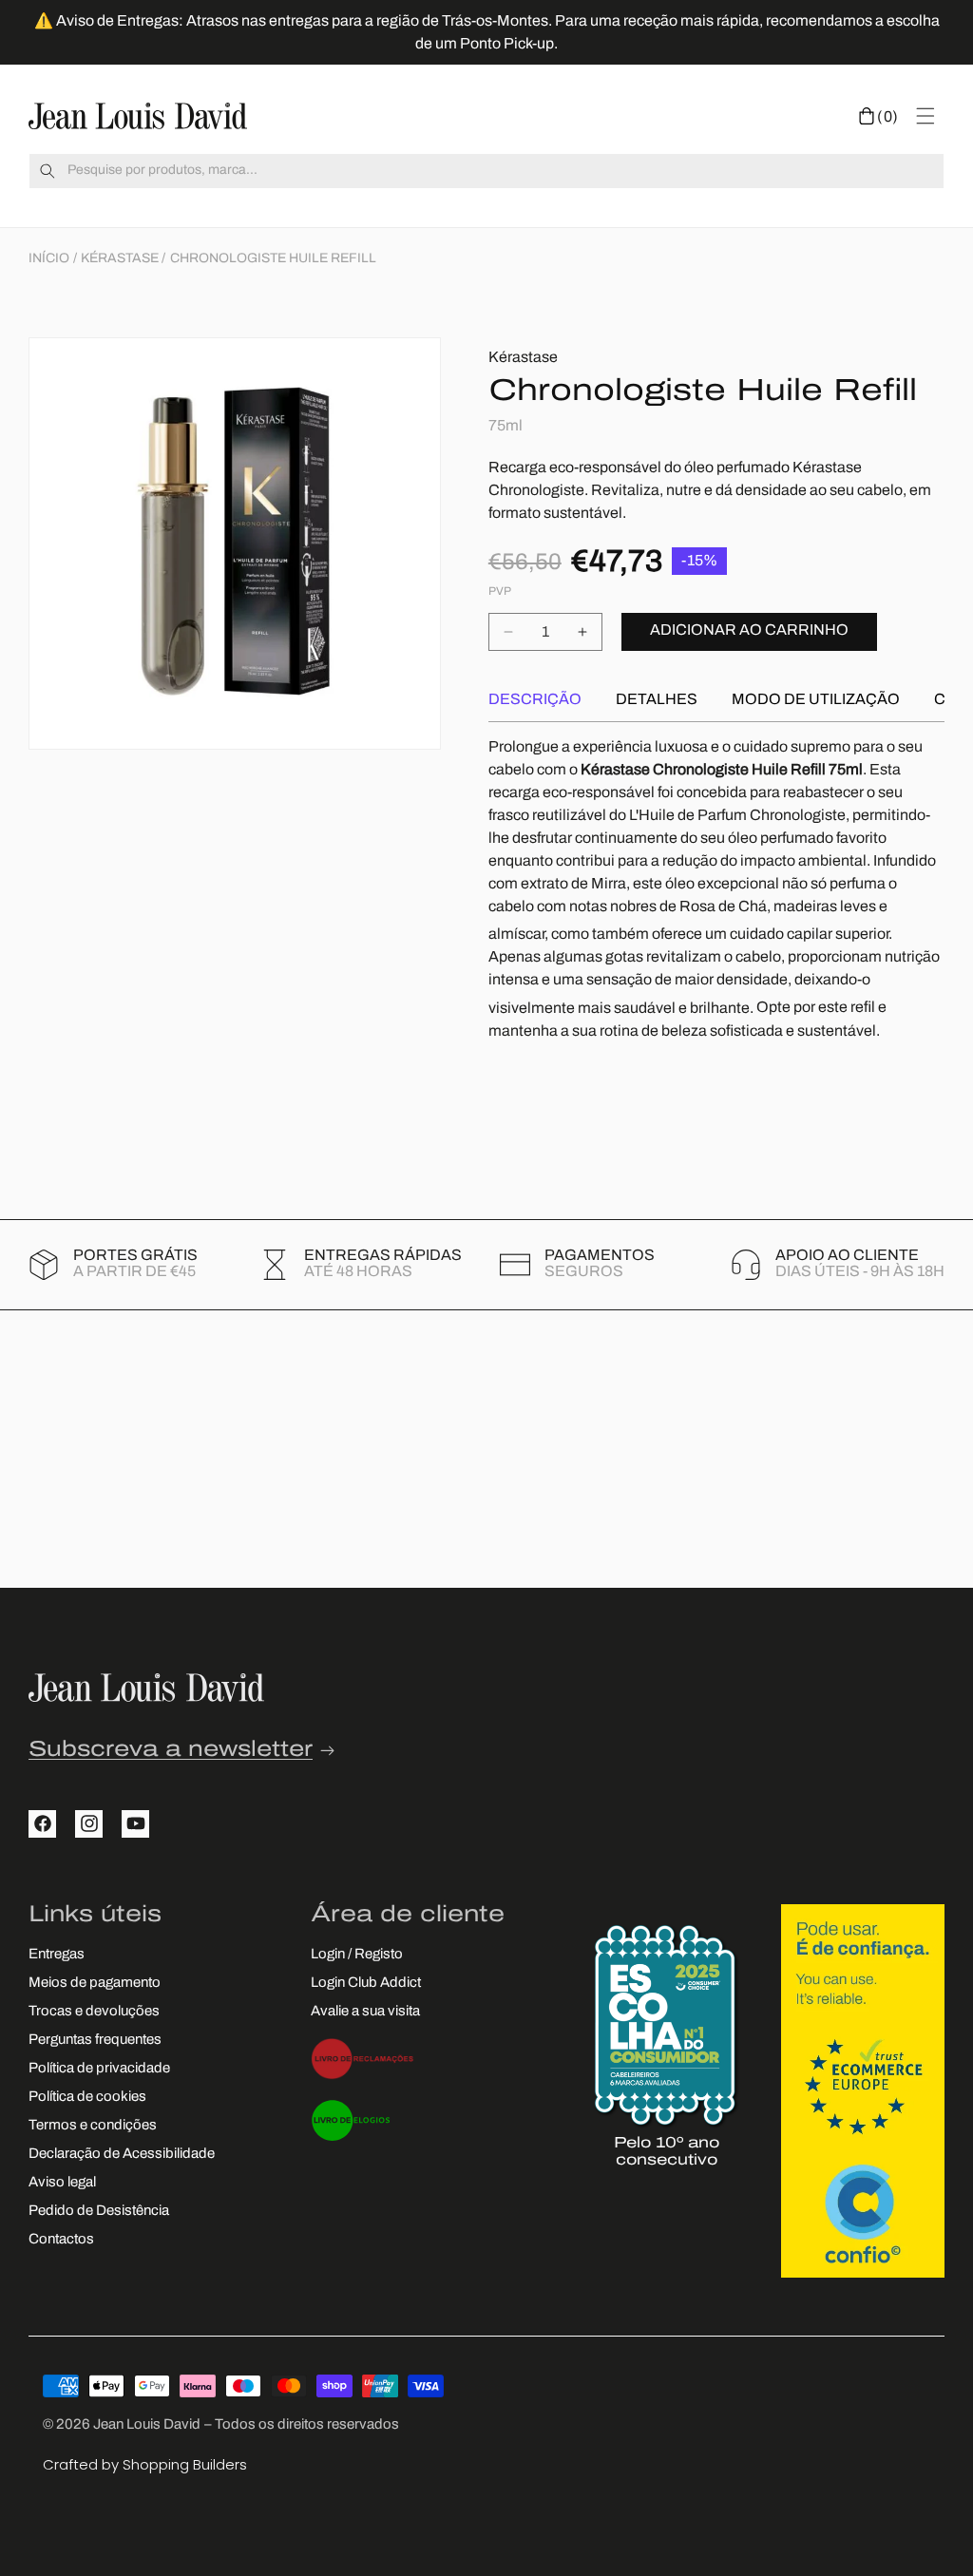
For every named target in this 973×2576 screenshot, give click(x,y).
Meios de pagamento (95, 1984)
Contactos (61, 2240)
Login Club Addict (366, 1984)
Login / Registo (357, 1955)
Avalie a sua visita (365, 2012)
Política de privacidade (99, 2069)
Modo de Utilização (816, 700)
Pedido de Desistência (99, 2212)
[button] (878, 116)
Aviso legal (62, 2183)
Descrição (535, 700)
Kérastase (120, 259)
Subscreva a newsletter (171, 1751)
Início (49, 259)
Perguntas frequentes (95, 2041)
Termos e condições (93, 2126)
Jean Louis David (147, 2425)
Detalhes (657, 700)
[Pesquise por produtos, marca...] (48, 171)
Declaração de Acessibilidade (122, 2155)
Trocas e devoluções (94, 2012)
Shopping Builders (185, 2464)
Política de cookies (87, 2098)
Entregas (57, 1955)
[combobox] (486, 171)
